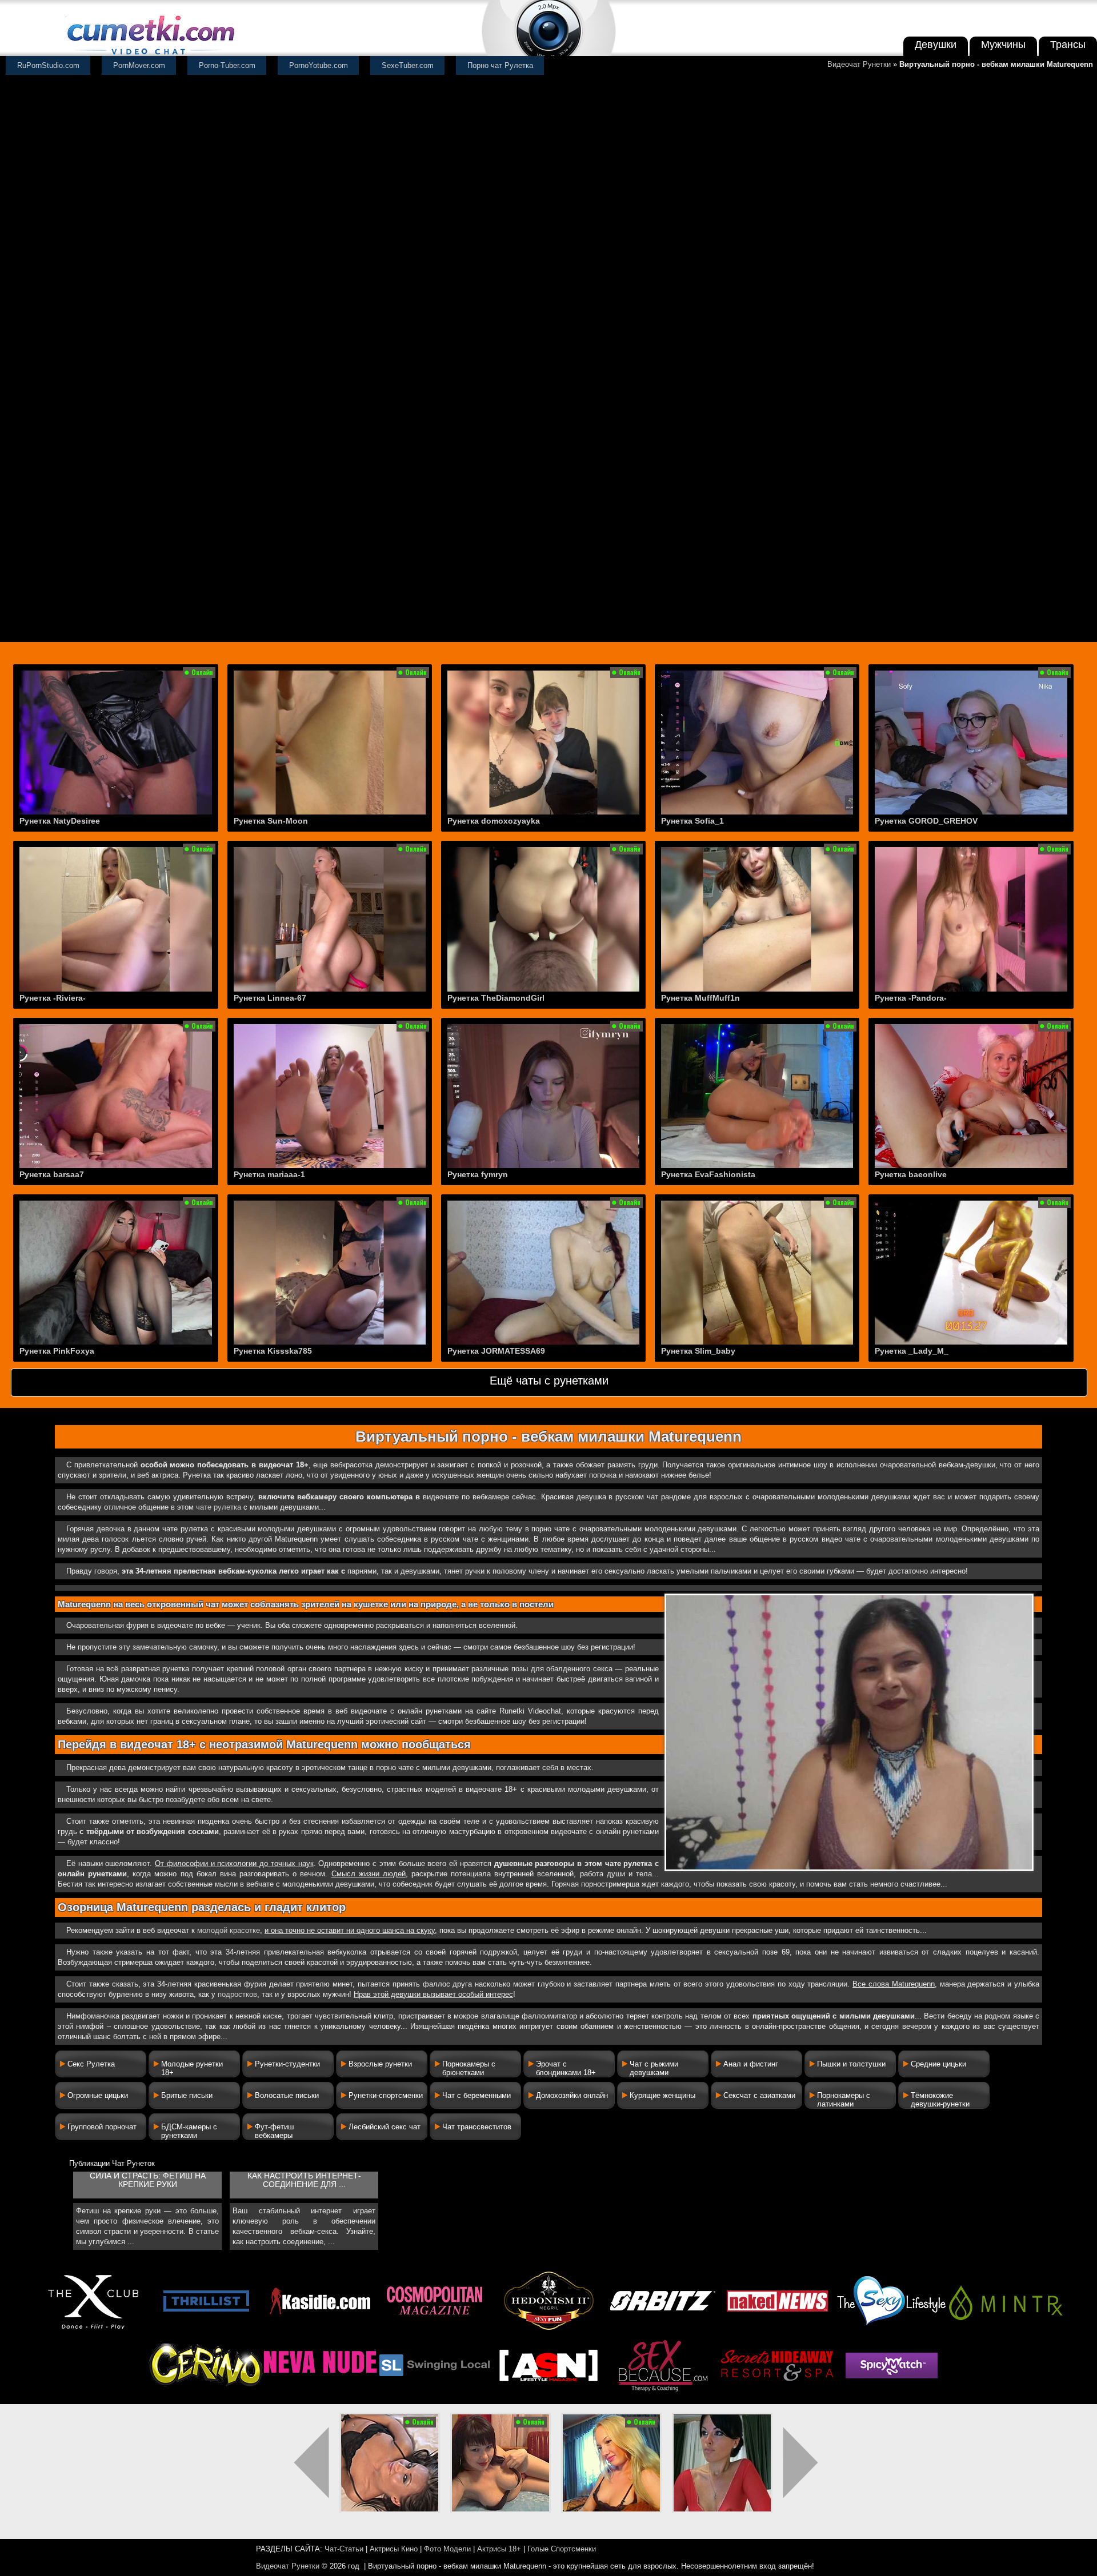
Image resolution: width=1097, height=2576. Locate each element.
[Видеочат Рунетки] (150, 56)
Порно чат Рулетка (500, 65)
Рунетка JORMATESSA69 (496, 1351)
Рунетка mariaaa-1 (269, 1174)
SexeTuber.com (408, 65)
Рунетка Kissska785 (273, 1351)
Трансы (1068, 45)
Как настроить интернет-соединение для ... (304, 2180)
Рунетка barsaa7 (52, 1174)
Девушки (936, 45)
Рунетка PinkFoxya (57, 1351)
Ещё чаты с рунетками (549, 1381)
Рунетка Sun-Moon (271, 821)
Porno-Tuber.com (227, 65)
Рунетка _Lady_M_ (912, 1351)
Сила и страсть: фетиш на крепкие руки (148, 2180)
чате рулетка (219, 1507)
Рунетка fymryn (478, 1174)
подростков (237, 1994)
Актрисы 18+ (499, 2549)
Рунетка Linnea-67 (270, 998)
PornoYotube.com (319, 65)
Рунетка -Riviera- (53, 998)
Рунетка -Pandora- (911, 998)
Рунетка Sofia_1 (692, 821)
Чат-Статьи (344, 2549)
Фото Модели (447, 2549)
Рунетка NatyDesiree (60, 821)
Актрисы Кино (394, 2549)
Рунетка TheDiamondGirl (496, 998)
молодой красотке (229, 1930)
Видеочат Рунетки (859, 64)
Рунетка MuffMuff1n (700, 998)
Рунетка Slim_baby (698, 1351)
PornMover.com (139, 65)
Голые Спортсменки (562, 2549)
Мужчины (1003, 45)
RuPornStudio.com (48, 65)
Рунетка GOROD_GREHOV (926, 821)
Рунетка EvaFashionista (708, 1174)
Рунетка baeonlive (911, 1174)
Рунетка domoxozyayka (494, 821)
